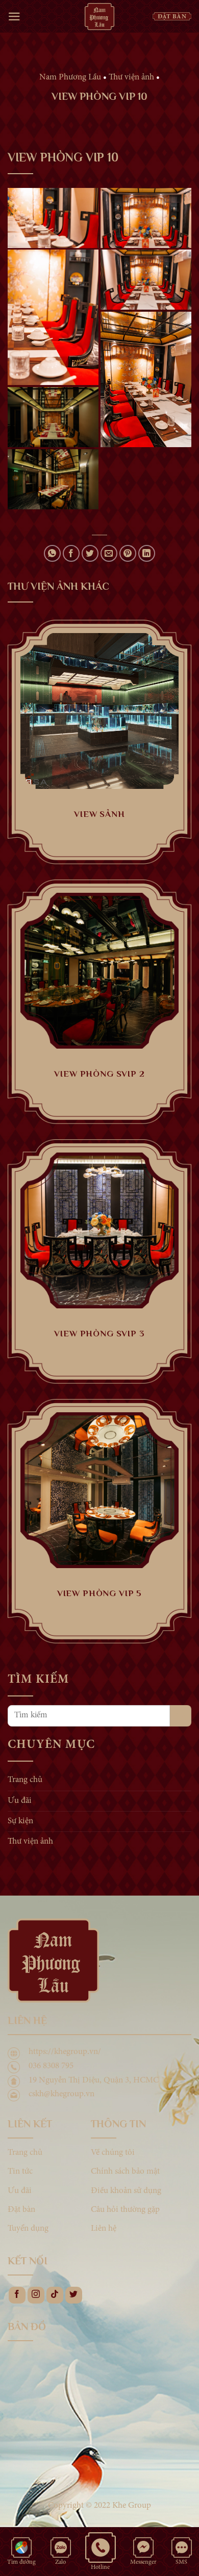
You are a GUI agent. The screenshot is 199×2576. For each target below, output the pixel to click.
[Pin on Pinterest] (128, 553)
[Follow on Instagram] (36, 2295)
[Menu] (14, 17)
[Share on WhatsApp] (52, 553)
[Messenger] (143, 2547)
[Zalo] (61, 2547)
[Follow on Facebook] (17, 2295)
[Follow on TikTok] (55, 2295)
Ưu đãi (20, 1801)
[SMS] (182, 2547)
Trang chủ (25, 1781)
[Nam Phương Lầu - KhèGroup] (99, 16)
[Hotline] (101, 2547)
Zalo (60, 2562)
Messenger (143, 2562)
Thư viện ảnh (30, 1842)
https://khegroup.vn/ (65, 2052)
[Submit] (181, 1716)
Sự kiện (20, 1821)
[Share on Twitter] (90, 553)
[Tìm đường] (21, 2547)
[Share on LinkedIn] (147, 553)
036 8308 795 (51, 2066)
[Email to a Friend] (109, 553)
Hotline (100, 2567)
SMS (181, 2562)
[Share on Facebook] (71, 553)
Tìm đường (21, 2562)
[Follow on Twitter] (74, 2295)
